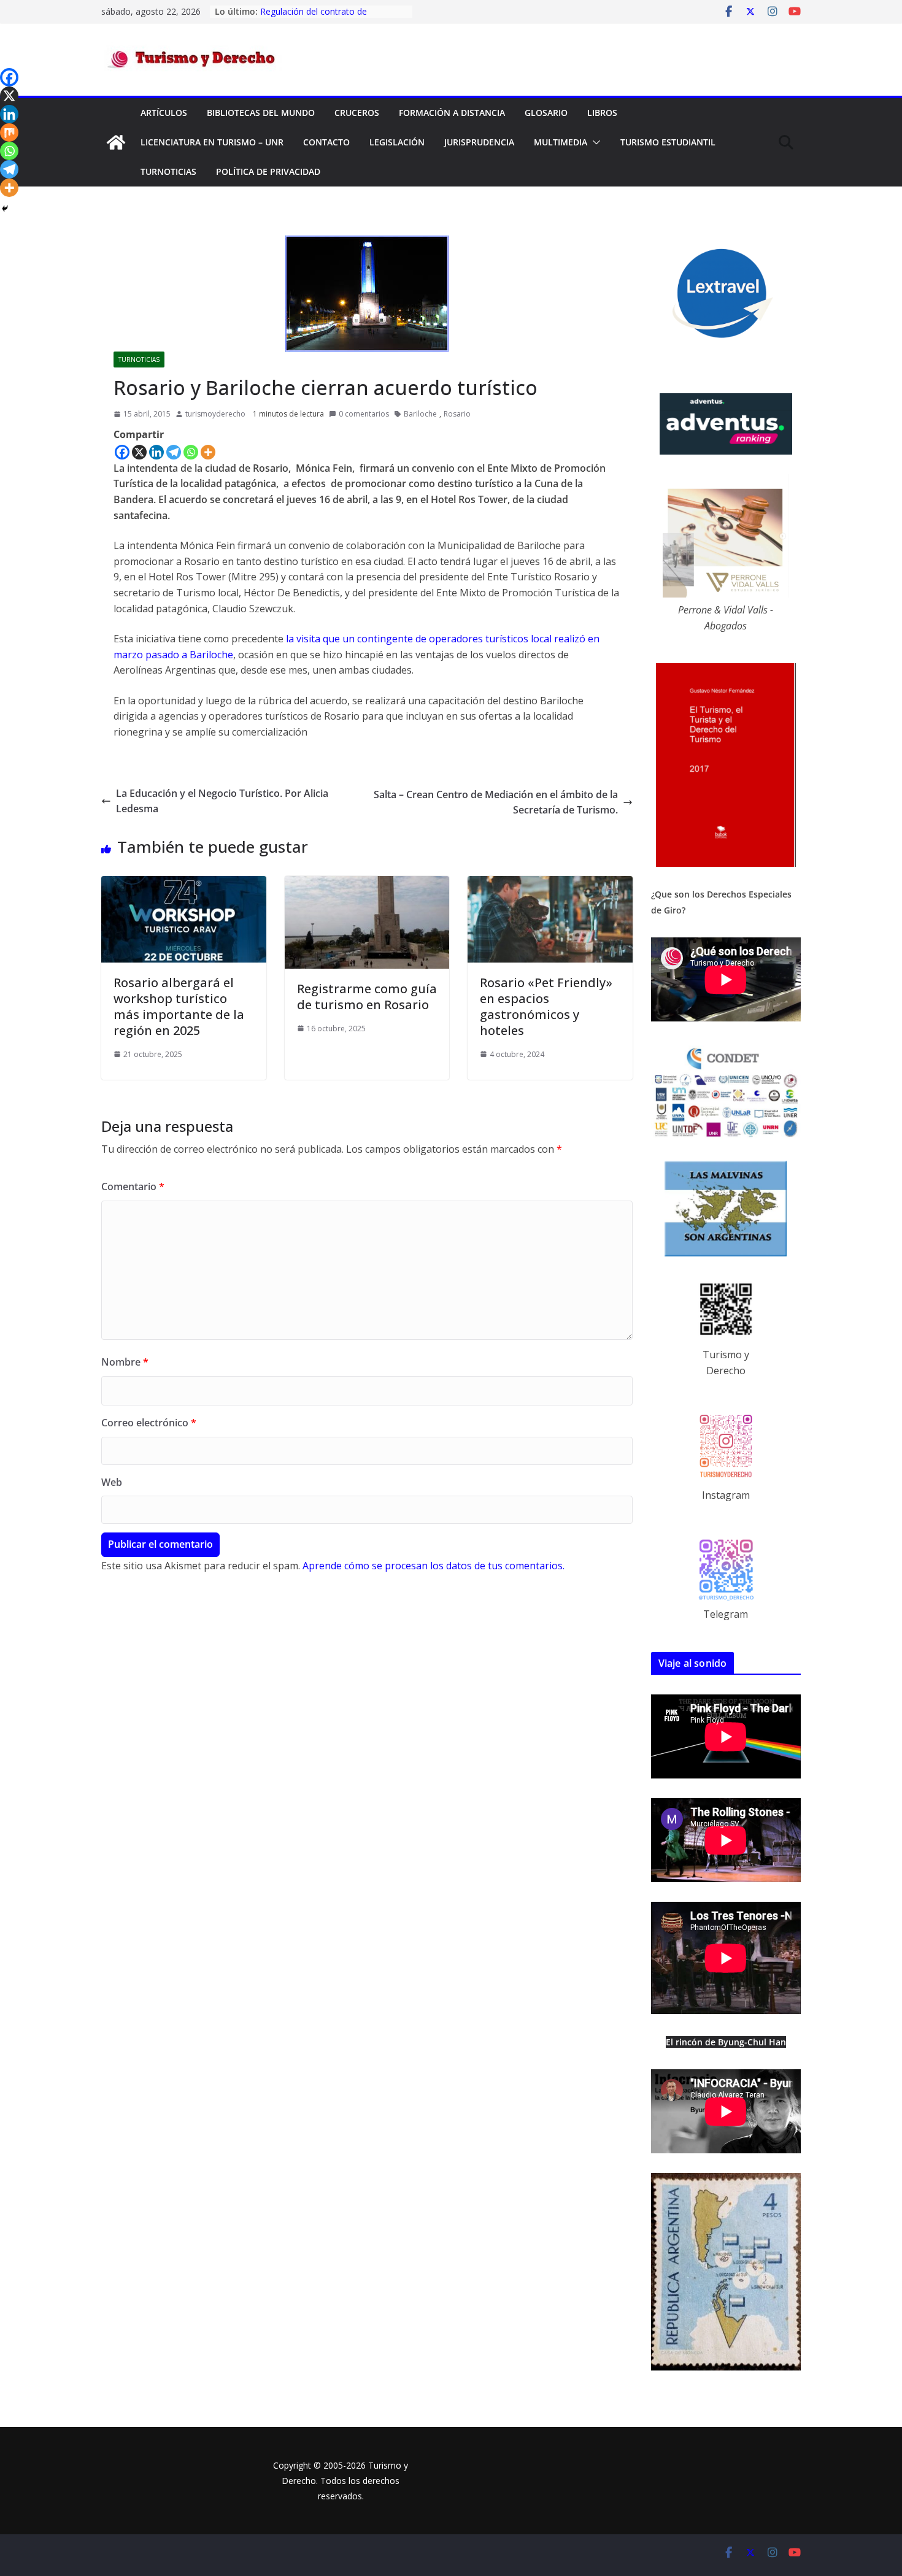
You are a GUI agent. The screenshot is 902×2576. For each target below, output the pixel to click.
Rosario (457, 414)
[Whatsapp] (191, 452)
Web (112, 1482)
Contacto (326, 142)
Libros (602, 113)
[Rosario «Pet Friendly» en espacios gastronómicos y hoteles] (550, 883)
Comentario (133, 1186)
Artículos (164, 113)
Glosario (546, 113)
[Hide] (5, 209)
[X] (139, 452)
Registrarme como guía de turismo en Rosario (367, 997)
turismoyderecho (215, 414)
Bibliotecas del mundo (261, 113)
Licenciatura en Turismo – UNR (212, 142)
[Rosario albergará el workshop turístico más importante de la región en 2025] (184, 883)
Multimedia (561, 142)
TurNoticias (168, 171)
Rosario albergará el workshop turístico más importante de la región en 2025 (179, 1006)
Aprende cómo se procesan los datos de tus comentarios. (434, 1566)
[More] (208, 452)
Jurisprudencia (479, 142)
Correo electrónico (149, 1423)
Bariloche (420, 414)
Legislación (397, 142)
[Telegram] (174, 452)
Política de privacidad (268, 171)
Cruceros (357, 113)
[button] (594, 142)
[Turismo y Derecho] (116, 142)
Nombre (125, 1362)
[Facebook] (122, 452)
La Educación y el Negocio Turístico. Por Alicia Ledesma (222, 801)
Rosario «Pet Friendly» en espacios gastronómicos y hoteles (546, 1006)
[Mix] (9, 133)
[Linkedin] (156, 452)
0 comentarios (364, 414)
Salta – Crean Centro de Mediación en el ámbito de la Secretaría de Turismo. (496, 802)
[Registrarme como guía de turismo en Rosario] (367, 883)
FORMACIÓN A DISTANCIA (452, 113)
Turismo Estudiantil (668, 142)
